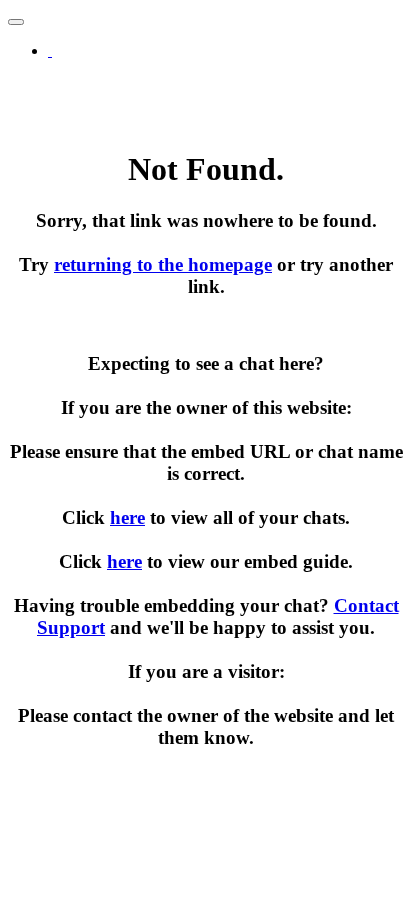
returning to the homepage (163, 264)
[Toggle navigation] (16, 22)
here (127, 517)
